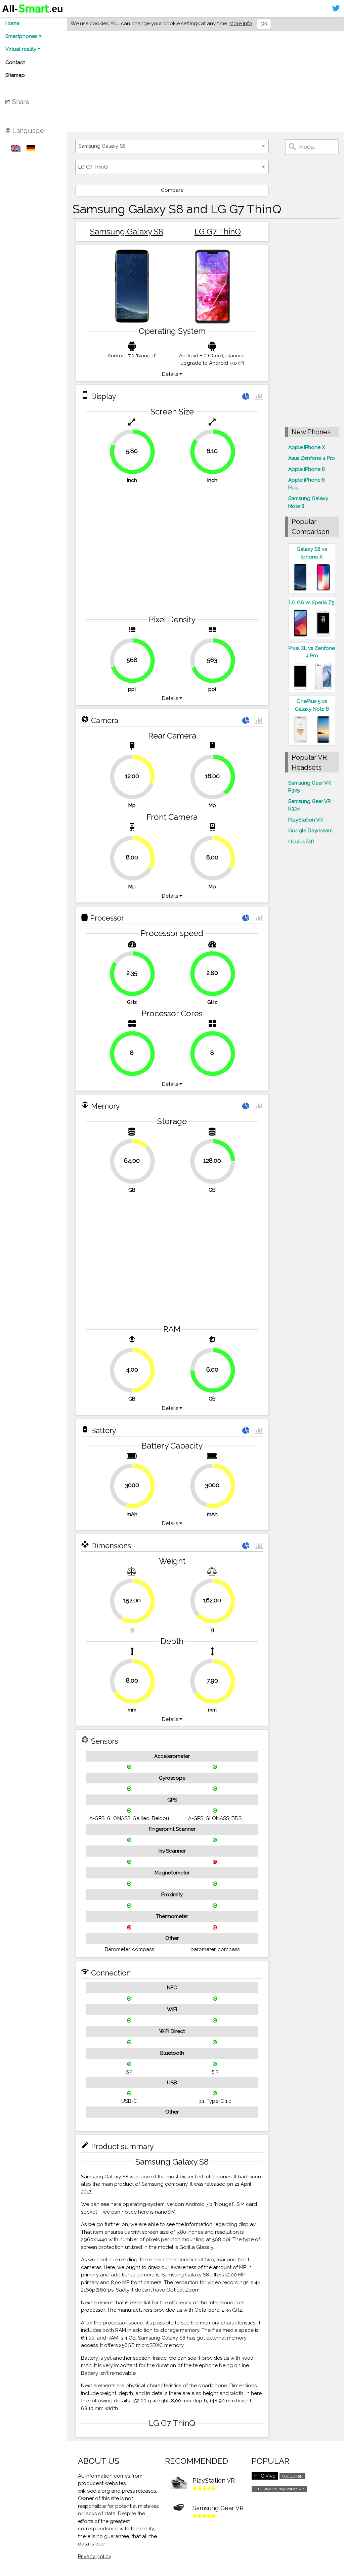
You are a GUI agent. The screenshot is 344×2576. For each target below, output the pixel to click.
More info (241, 24)
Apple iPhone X (307, 447)
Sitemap (15, 75)
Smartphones (22, 36)
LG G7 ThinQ (218, 232)
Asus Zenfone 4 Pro (312, 458)
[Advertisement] (206, 82)
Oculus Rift (301, 842)
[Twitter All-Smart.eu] (336, 8)
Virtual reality (21, 49)
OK (264, 24)
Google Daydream (310, 831)
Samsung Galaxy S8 (127, 232)
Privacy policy (95, 2557)
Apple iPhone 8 (307, 469)
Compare (172, 190)
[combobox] (172, 146)
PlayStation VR (306, 820)
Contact (15, 62)
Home (12, 23)
